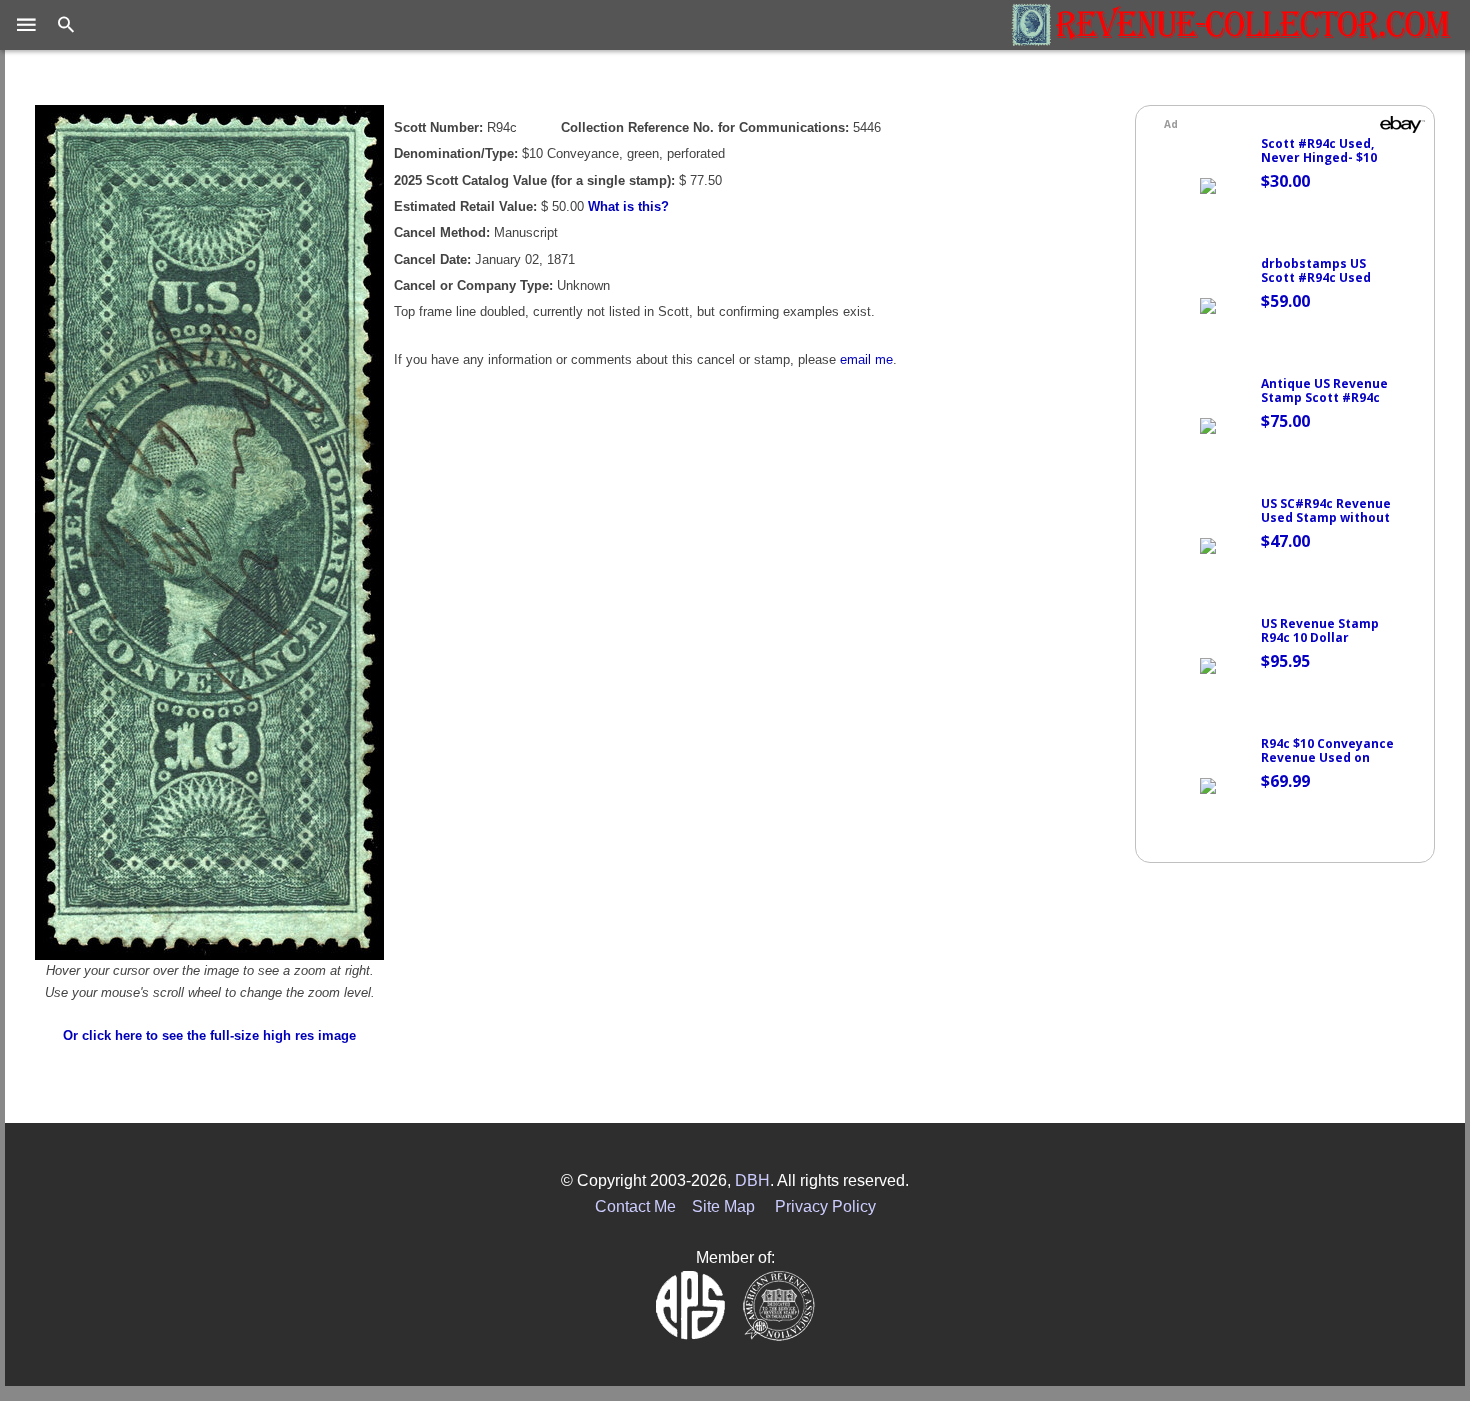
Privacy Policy (825, 1206)
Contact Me (635, 1206)
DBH (752, 1180)
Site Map (723, 1206)
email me (866, 359)
